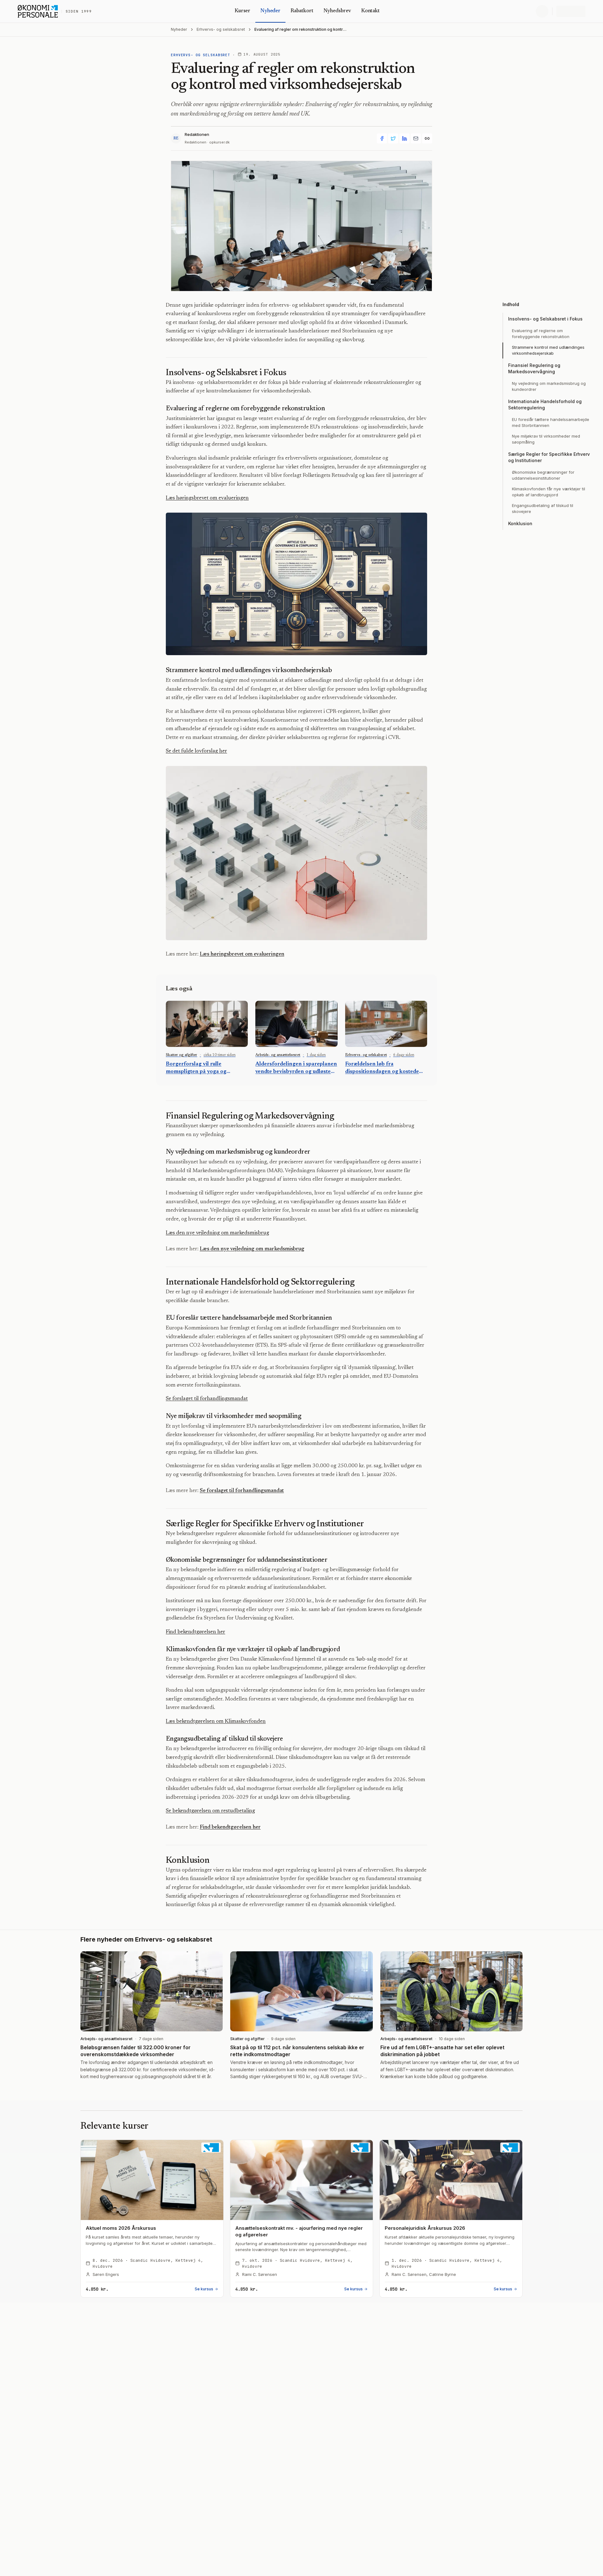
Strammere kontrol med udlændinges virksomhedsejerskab (548, 350)
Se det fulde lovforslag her (196, 751)
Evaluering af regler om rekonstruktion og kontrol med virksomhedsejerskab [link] (300, 30)
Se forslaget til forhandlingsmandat (207, 1399)
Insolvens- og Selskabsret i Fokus (545, 319)
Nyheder (270, 11)
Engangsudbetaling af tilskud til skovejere (543, 509)
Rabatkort (302, 11)
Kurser (242, 11)
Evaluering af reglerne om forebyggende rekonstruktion (541, 334)
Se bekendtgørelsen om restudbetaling (210, 1811)
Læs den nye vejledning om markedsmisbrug (217, 1233)
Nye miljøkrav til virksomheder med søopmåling (546, 439)
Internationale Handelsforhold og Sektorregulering (545, 404)
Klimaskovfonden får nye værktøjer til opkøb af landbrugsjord (549, 492)
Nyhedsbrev (337, 11)
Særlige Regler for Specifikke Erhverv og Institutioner (549, 457)
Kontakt (370, 11)
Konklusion (520, 523)
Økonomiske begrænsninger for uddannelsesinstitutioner (543, 475)
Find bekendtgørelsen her (196, 1632)
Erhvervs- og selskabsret (221, 29)
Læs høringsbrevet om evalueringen (207, 498)
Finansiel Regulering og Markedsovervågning (534, 368)
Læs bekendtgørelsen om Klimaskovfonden (216, 1722)
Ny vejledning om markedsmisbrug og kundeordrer (549, 386)
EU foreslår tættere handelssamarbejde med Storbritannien (551, 423)
